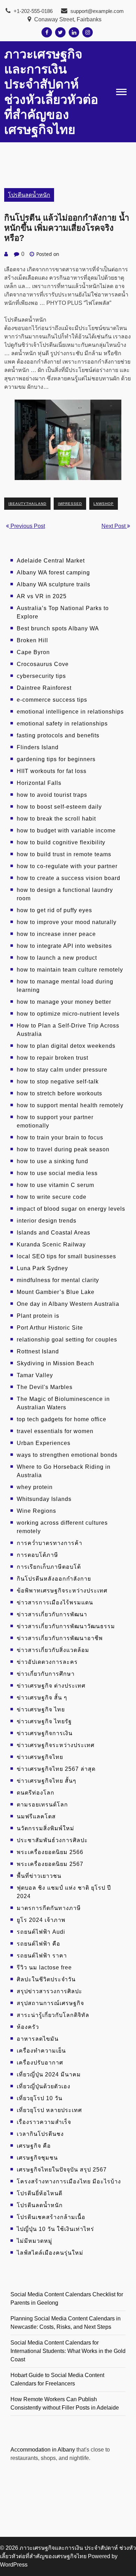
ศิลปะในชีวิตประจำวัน (46, 1979)
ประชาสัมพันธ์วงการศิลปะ (52, 1840)
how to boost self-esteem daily (59, 807)
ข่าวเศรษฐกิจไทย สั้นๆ (47, 1781)
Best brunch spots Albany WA (58, 628)
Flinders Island (38, 747)
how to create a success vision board (69, 878)
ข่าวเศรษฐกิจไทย (40, 1757)
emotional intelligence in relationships (70, 712)
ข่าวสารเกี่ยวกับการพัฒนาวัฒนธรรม (66, 1626)
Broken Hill (32, 640)
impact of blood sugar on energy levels (71, 1209)
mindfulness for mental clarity (58, 1280)
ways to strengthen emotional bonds (67, 1455)
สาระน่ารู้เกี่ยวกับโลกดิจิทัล (53, 2015)
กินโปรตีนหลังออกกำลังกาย (54, 1579)
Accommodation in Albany (43, 2450)
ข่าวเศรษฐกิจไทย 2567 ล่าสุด (56, 1769)
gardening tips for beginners (56, 759)
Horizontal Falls (39, 783)
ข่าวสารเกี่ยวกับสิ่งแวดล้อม (53, 1650)
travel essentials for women (55, 1431)
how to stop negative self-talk (58, 1082)
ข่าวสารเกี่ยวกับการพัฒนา (52, 1614)
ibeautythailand (27, 504)
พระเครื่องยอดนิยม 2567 (50, 1864)
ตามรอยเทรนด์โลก (42, 1805)
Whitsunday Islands (44, 1499)
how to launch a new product (57, 958)
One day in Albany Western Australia (68, 1304)
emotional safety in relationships (62, 724)
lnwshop (104, 504)
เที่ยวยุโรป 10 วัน (40, 2098)
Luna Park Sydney (42, 1268)
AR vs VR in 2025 (42, 596)
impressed (70, 504)
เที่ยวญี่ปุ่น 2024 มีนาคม (49, 2074)
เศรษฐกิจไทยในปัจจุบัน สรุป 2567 (62, 2170)
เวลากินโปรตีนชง (40, 2134)
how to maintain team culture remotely (70, 970)
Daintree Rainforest (44, 688)
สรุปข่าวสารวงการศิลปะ (50, 1991)
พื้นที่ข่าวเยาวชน (39, 1876)
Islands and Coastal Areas (54, 1233)
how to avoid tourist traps (52, 795)
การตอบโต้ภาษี (37, 1555)
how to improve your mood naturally (67, 922)
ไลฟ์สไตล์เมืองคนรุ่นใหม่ (50, 2253)
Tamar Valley (35, 1375)
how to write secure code (52, 1197)
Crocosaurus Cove (43, 664)
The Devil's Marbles (45, 1387)
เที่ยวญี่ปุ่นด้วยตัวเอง (44, 2086)
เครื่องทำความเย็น (41, 2051)
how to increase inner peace (56, 934)
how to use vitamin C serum (55, 1185)
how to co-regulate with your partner (67, 866)
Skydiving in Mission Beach (55, 1363)
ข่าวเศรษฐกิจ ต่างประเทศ (51, 1686)
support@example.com (97, 11)
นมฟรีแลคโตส (36, 1816)
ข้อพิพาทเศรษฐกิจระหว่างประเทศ (62, 1591)
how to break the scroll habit (56, 819)
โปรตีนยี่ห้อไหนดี (40, 2193)
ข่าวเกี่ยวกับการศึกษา (46, 1674)
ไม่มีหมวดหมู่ (35, 2241)
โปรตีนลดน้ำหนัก (29, 195)
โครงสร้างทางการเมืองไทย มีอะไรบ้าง (69, 2181)
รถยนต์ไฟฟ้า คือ (39, 1944)
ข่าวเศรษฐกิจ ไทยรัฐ (44, 1721)
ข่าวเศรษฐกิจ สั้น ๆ (42, 1698)
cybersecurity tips (41, 676)
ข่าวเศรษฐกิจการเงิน (45, 1733)
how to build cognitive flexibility (61, 842)
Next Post (114, 526)
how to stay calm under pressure (62, 1070)
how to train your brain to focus (60, 1137)
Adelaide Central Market (51, 561)
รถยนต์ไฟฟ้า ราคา (42, 1956)
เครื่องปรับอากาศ (40, 2063)
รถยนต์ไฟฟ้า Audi (41, 1932)
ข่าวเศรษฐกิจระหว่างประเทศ (56, 1745)
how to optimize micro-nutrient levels (68, 1014)
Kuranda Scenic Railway (51, 1244)
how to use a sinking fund (52, 1161)
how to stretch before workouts (59, 1093)
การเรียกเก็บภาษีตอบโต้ (49, 1567)
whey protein (35, 1487)
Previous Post (27, 526)
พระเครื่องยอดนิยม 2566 (50, 1852)
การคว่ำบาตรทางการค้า (50, 1543)
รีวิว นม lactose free (44, 1967)
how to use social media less (57, 1173)
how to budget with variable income (66, 831)
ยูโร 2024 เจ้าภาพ (41, 1920)
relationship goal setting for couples (67, 1340)
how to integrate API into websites (64, 946)
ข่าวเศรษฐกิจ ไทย (41, 1709)
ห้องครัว (28, 2027)
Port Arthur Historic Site (50, 1328)
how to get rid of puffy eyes (54, 910)
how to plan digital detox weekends (66, 1046)
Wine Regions (36, 1511)
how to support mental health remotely (70, 1105)
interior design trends (47, 1221)
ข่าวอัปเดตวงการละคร (47, 1662)
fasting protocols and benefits (58, 735)
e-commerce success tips (52, 700)
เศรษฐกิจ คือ (34, 2146)
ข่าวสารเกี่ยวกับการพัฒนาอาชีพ (60, 1638)
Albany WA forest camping (53, 573)
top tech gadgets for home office (62, 1419)
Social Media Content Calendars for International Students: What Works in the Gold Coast (68, 2351)
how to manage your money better (64, 1002)
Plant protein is (38, 1316)
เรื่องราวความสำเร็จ (44, 2122)
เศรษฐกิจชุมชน (37, 2158)
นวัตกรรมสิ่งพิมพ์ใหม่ (46, 1828)
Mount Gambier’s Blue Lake (56, 1292)
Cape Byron (33, 652)
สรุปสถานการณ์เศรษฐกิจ (50, 2003)
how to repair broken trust (52, 1058)
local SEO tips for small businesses (66, 1256)
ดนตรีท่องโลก (36, 1793)
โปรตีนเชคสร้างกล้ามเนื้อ (51, 2217)
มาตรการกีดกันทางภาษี (49, 1908)
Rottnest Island (38, 1351)
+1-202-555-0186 (32, 11)
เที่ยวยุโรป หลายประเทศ (49, 2110)
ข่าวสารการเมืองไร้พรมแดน (55, 1602)
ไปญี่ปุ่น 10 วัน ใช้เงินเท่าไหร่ (55, 2229)
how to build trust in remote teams (64, 854)
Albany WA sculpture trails (54, 584)
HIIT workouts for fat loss (52, 771)
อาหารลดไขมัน (38, 2039)
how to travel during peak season (63, 1149)
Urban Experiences (44, 1443)
